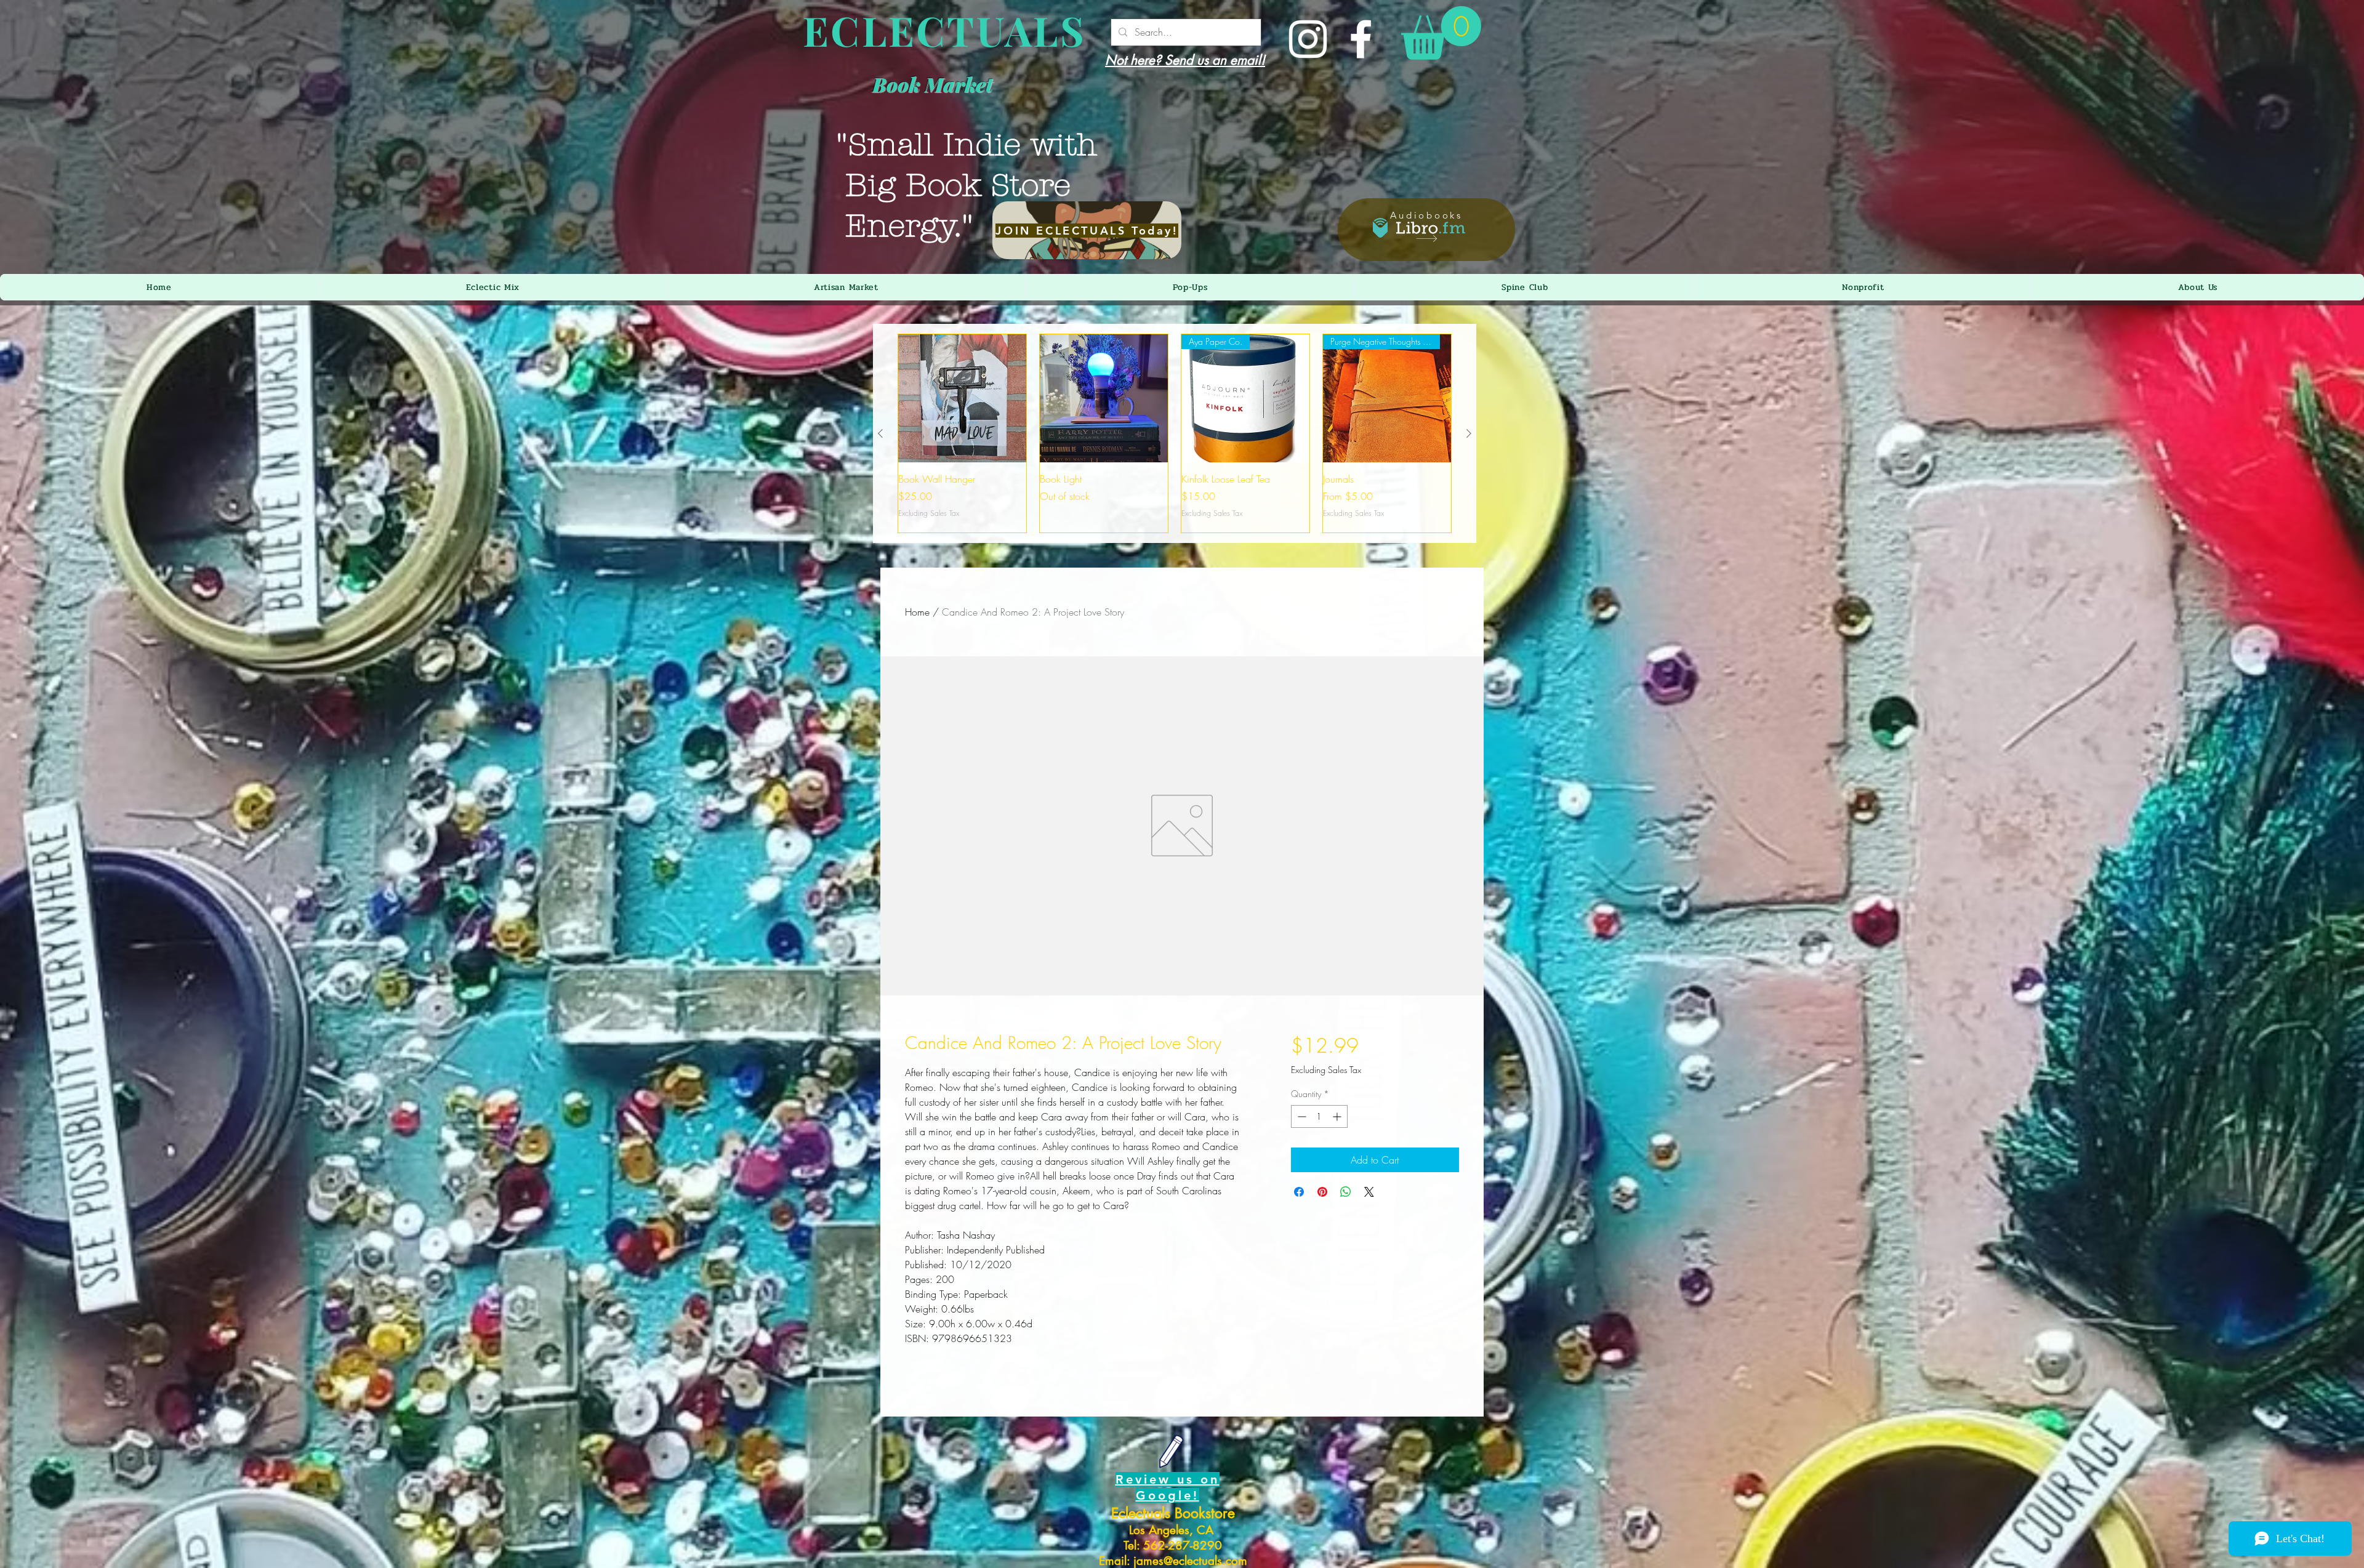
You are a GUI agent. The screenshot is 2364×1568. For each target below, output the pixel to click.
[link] (1441, 33)
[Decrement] (1301, 1116)
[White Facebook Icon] (1361, 39)
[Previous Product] (880, 433)
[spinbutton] (1319, 1116)
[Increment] (1338, 1116)
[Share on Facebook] (1299, 1192)
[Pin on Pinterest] (1322, 1192)
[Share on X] (1369, 1192)
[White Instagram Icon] (1308, 39)
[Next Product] (1469, 433)
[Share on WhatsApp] (1346, 1192)
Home (917, 612)
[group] (1175, 433)
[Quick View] (962, 398)
